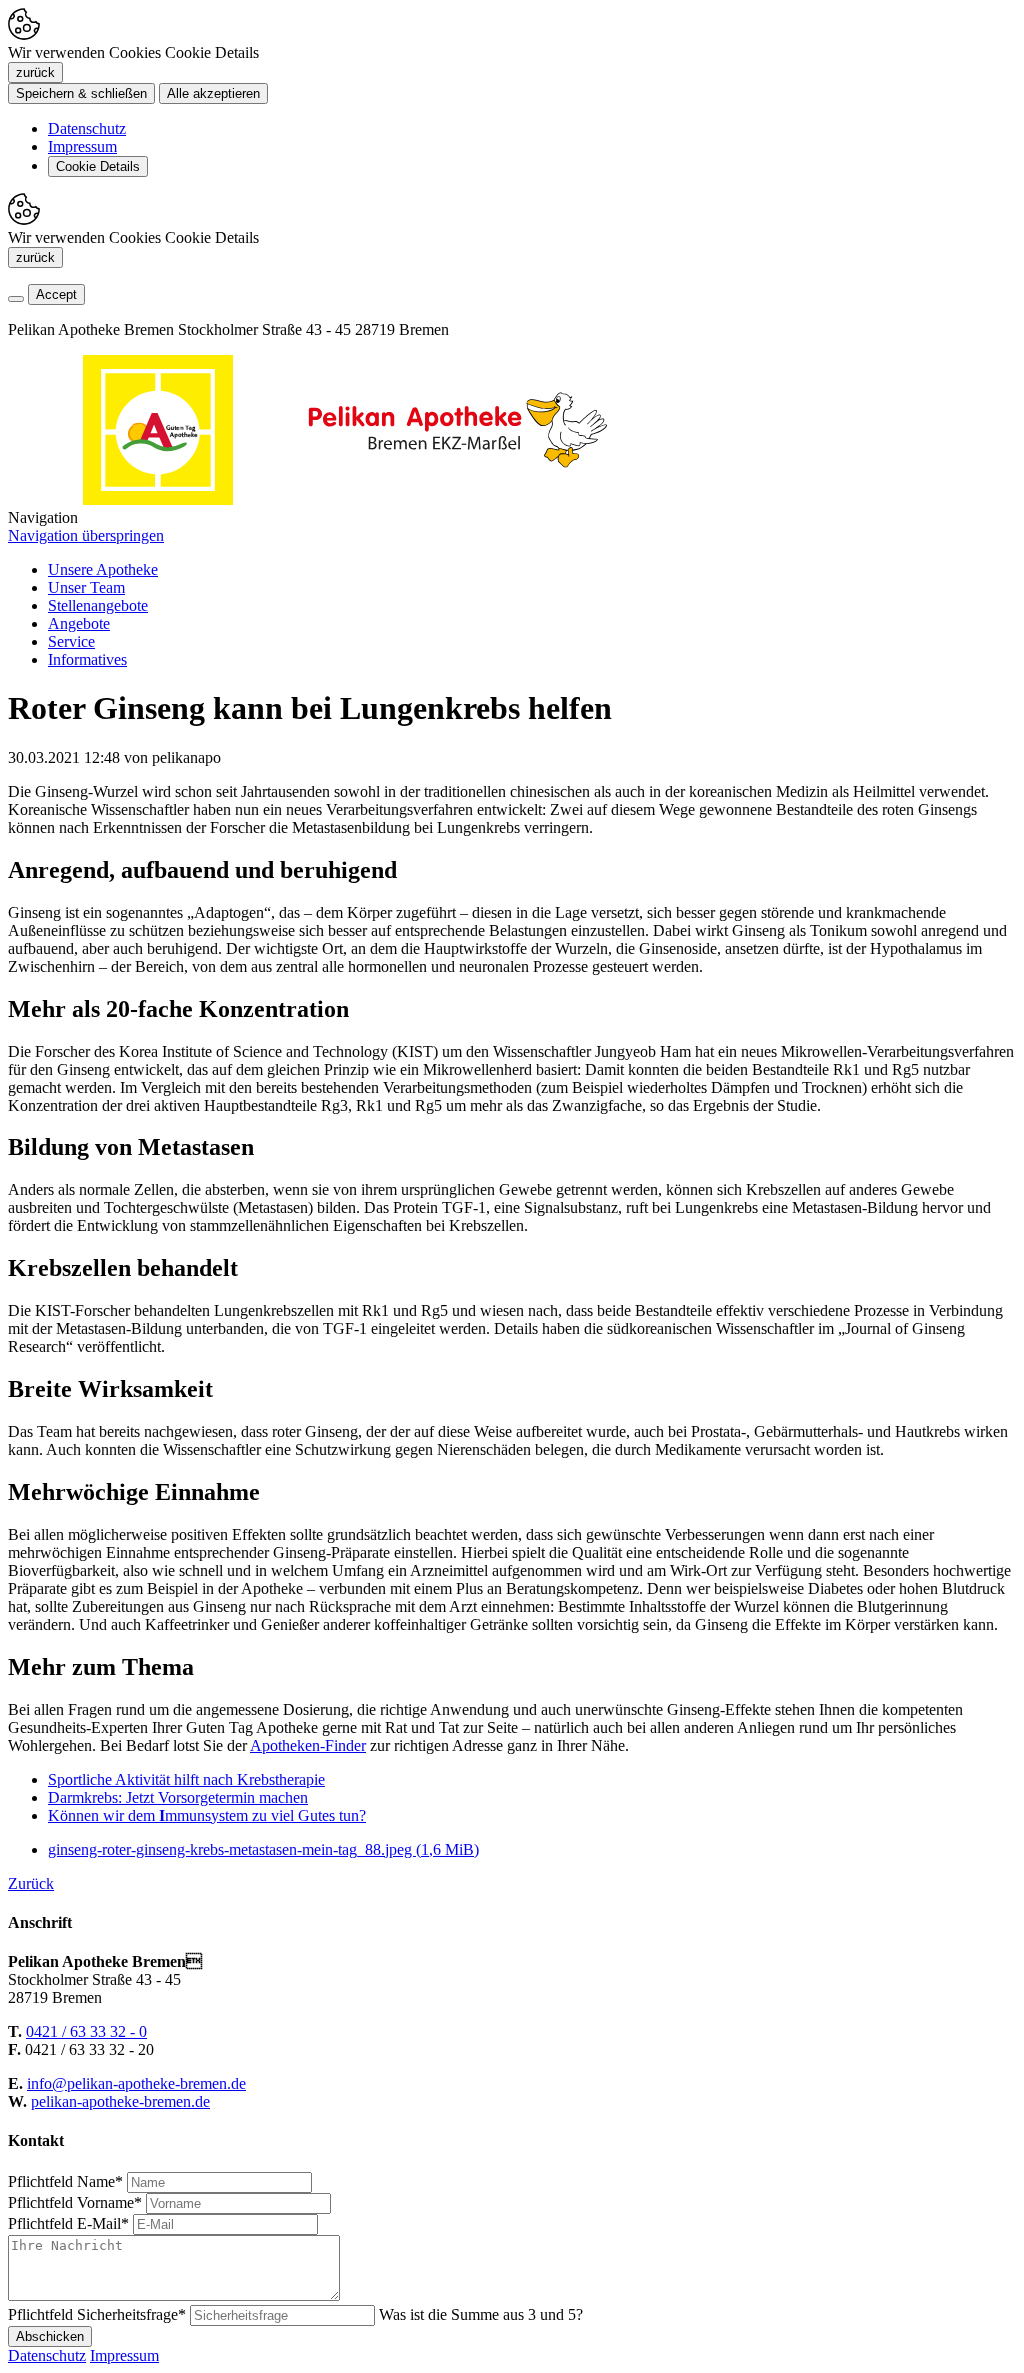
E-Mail (68, 2223)
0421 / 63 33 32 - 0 (86, 2031)
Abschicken (50, 2336)
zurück (35, 72)
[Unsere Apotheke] (458, 499)
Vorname (75, 2202)
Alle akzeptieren (213, 93)
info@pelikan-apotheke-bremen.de (136, 2083)
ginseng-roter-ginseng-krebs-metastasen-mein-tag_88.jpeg (263, 1849)
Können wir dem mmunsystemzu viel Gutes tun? (207, 1815)
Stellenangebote (98, 605)
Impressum (82, 146)
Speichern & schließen (81, 93)
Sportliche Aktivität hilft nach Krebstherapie (186, 1779)
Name (65, 2181)
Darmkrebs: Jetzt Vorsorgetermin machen (178, 1797)
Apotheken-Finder (308, 1745)
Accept (56, 294)
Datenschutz (87, 128)
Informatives (87, 659)
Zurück (31, 1883)
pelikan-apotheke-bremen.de (120, 2101)
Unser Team (86, 587)
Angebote (79, 623)
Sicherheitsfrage (97, 2314)
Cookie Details (98, 166)
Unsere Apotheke (103, 569)
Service (71, 641)
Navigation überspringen (86, 535)
